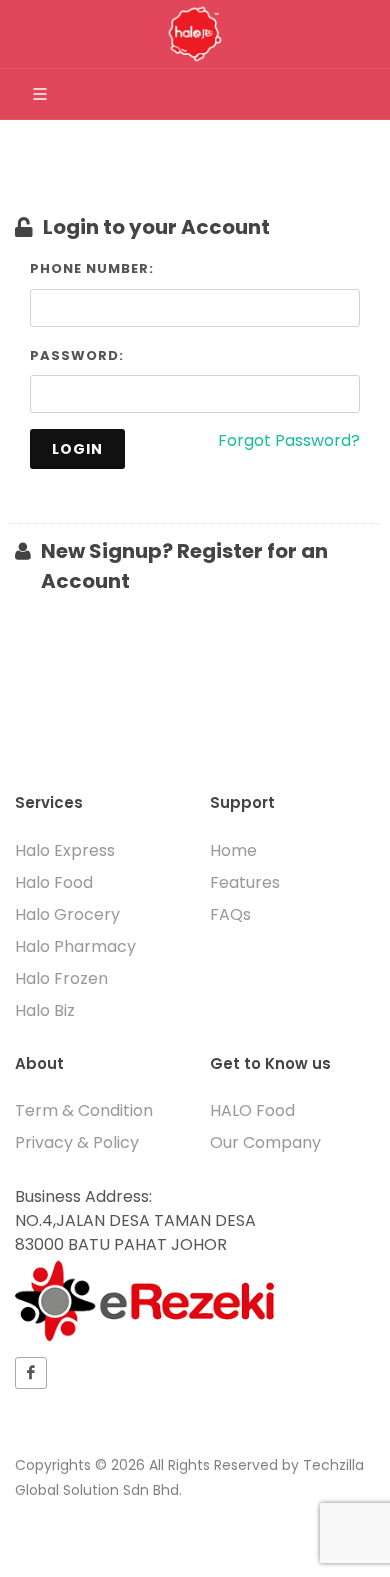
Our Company (265, 1142)
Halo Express (65, 850)
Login (77, 449)
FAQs (230, 914)
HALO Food (252, 1110)
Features (245, 882)
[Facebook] (31, 1373)
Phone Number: (92, 268)
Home (233, 850)
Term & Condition (84, 1110)
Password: (77, 355)
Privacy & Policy (77, 1142)
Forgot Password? (289, 440)
